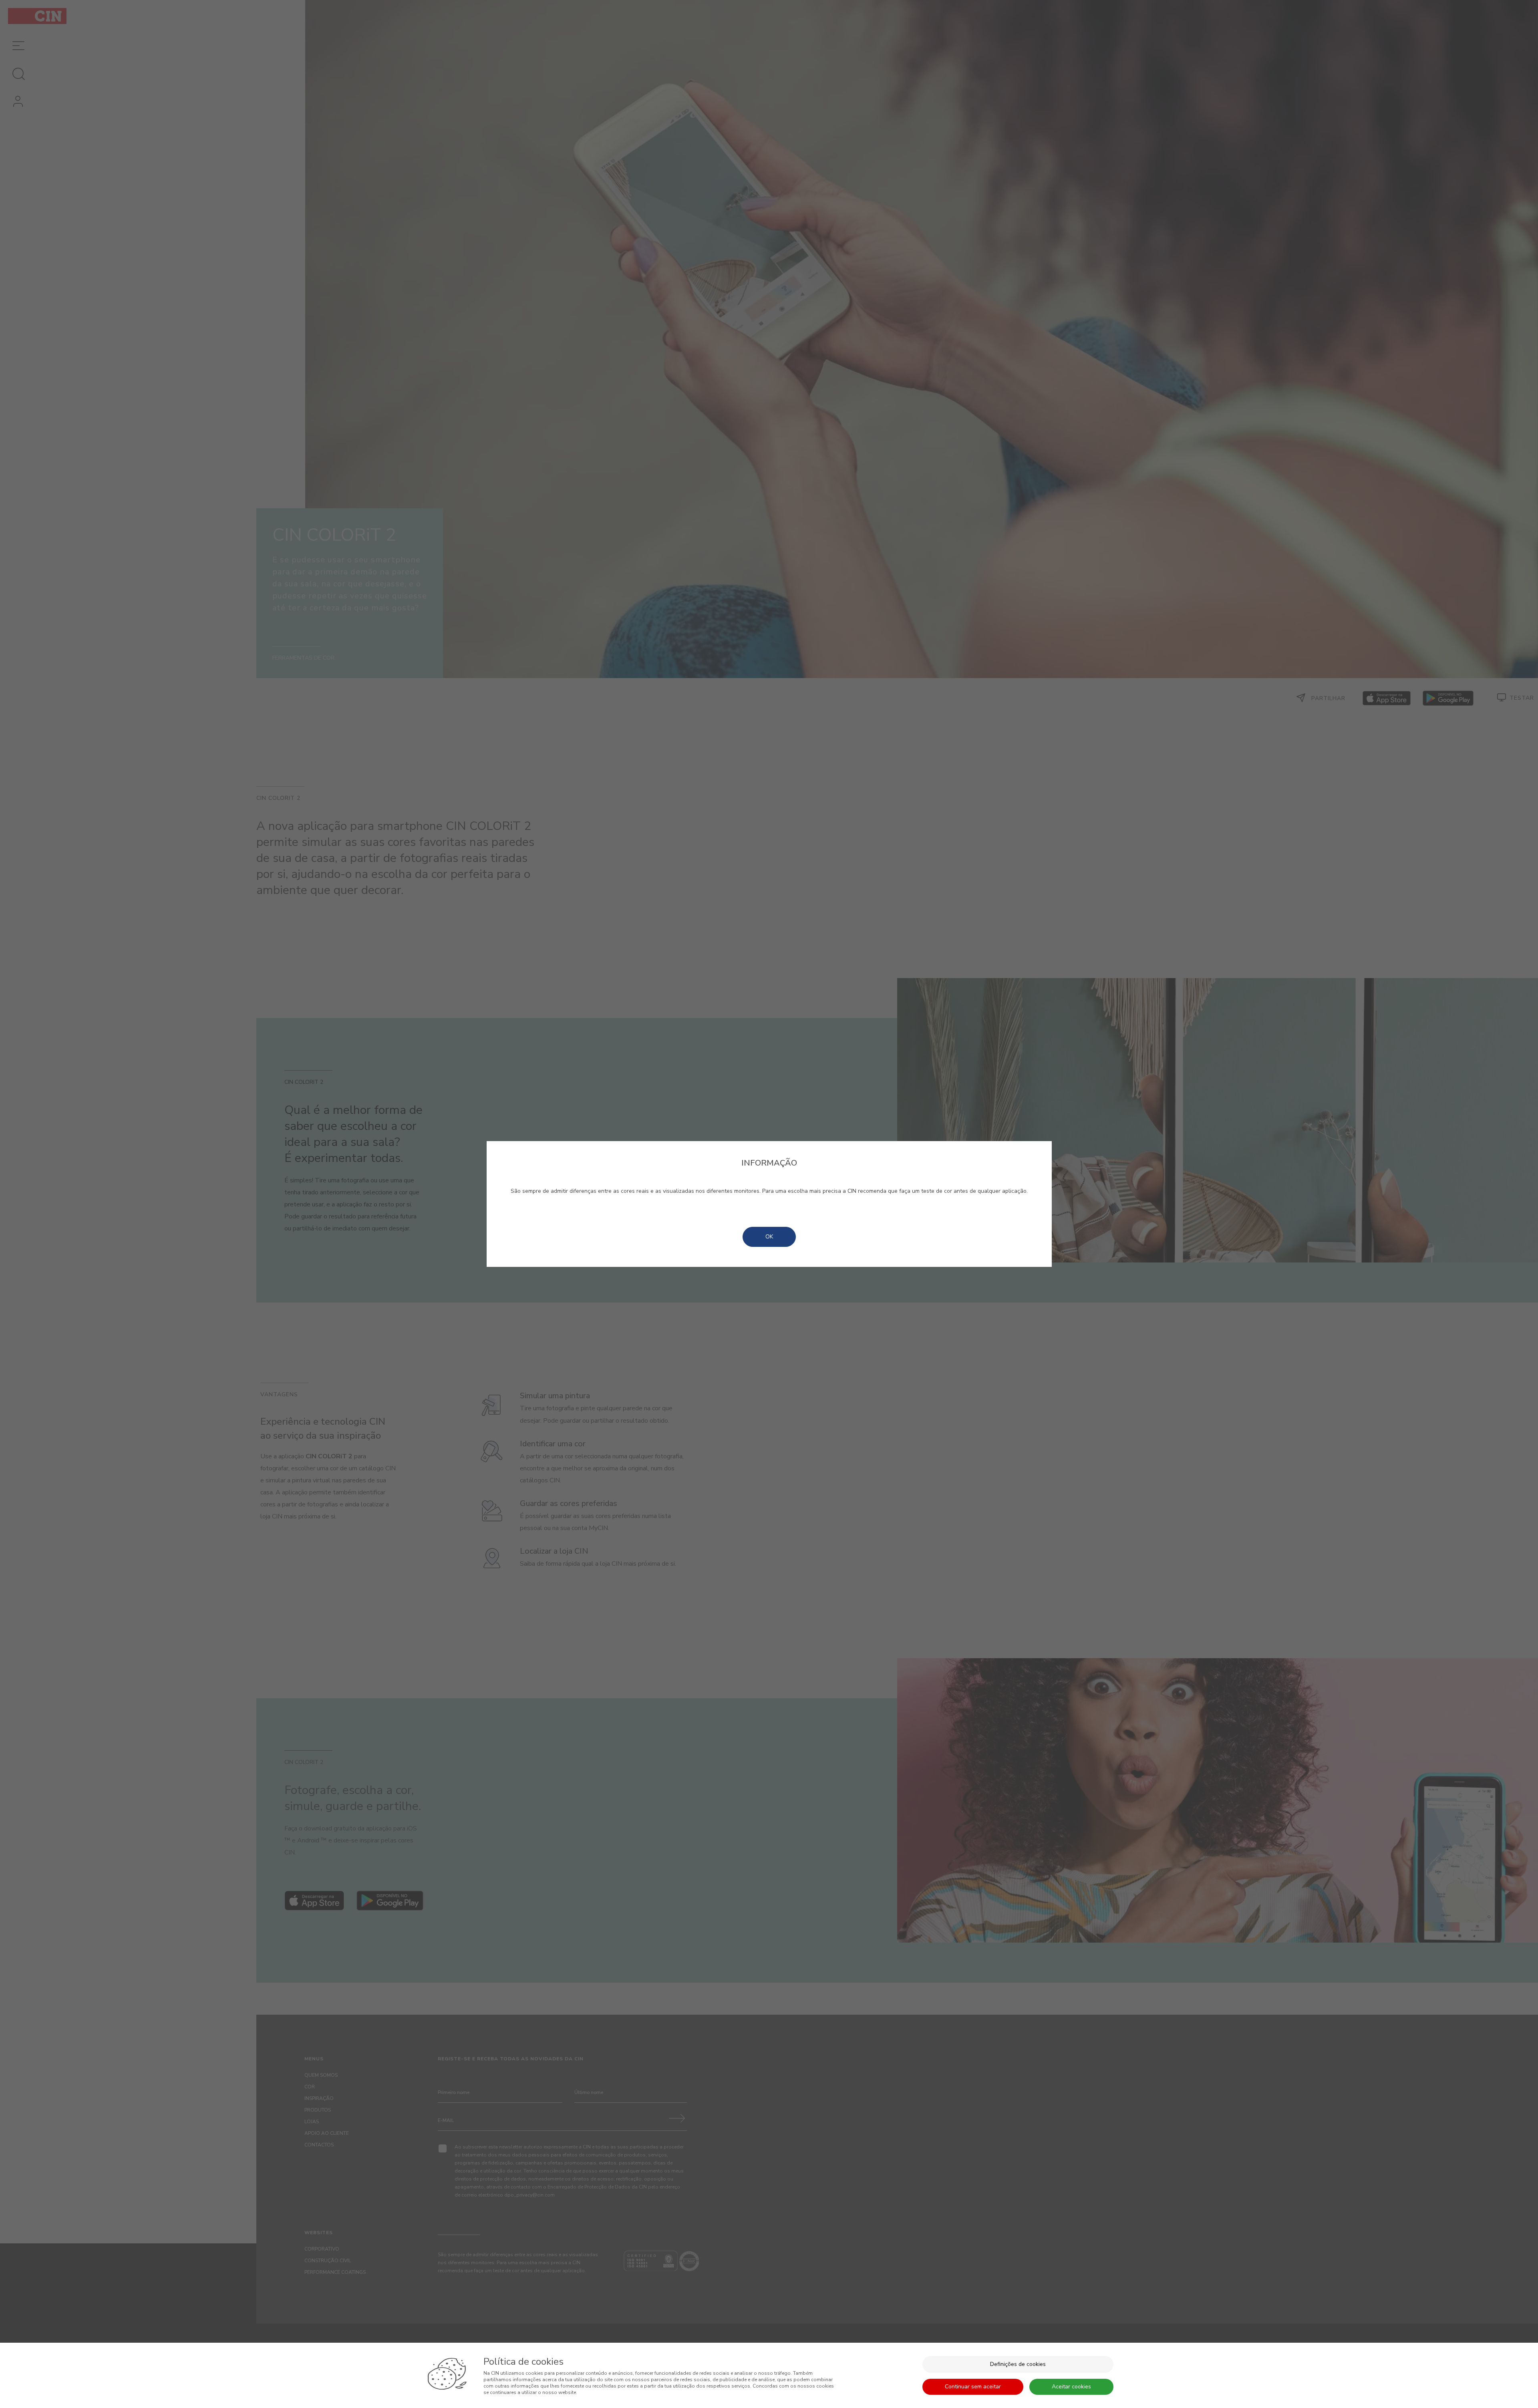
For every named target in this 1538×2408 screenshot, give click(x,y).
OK (769, 1237)
